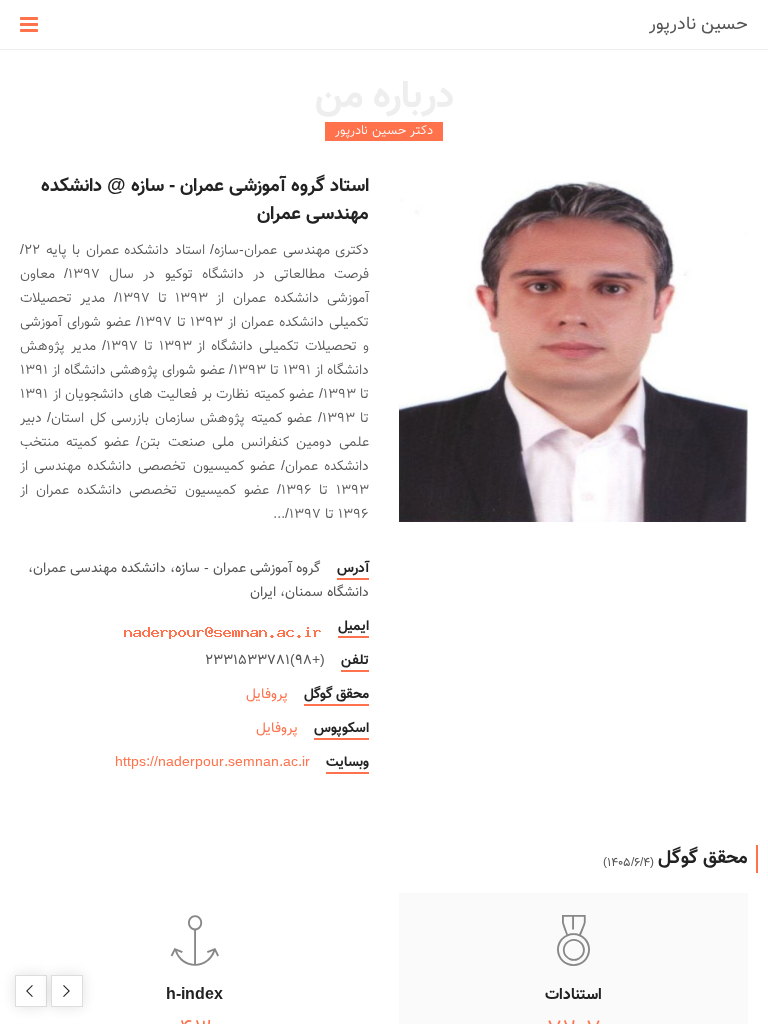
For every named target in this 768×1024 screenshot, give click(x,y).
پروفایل (267, 695)
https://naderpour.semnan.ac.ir (212, 763)
